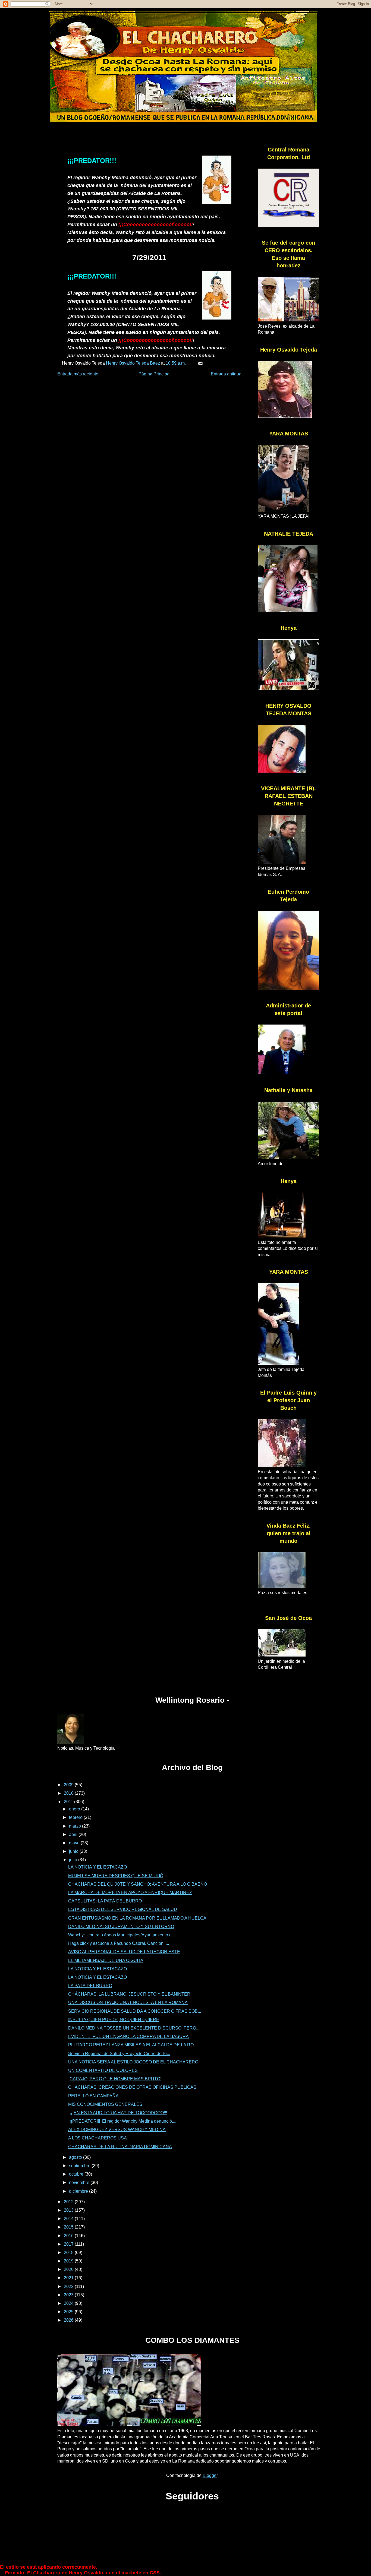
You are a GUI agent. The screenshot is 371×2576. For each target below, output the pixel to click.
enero (75, 1809)
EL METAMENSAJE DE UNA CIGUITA (106, 1960)
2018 (69, 2253)
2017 (69, 2244)
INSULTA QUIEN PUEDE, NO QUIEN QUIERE (114, 2020)
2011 (69, 1802)
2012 (69, 2202)
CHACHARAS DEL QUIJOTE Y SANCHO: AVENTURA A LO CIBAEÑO (138, 1884)
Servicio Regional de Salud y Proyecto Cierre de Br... (119, 2054)
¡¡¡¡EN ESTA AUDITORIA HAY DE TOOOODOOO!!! (118, 2113)
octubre (77, 2174)
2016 (69, 2236)
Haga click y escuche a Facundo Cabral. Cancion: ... (119, 1943)
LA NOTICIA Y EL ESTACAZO (98, 1867)
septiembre (80, 2166)
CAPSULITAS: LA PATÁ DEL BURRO (105, 1901)
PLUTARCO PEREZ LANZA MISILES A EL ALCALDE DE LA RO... (133, 2045)
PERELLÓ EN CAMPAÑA (93, 2096)
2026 (69, 2320)
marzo (76, 1826)
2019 (69, 2261)
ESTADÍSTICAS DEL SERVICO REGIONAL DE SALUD (123, 1909)
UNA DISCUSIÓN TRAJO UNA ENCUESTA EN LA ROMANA (128, 2003)
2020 (69, 2269)
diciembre (79, 2191)
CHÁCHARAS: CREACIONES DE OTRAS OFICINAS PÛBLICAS (132, 2087)
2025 (69, 2312)
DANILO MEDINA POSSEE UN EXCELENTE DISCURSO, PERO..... (135, 2028)
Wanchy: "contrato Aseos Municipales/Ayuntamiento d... (122, 1935)
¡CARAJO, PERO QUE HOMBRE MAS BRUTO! (115, 2079)
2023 (69, 2295)
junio (74, 1851)
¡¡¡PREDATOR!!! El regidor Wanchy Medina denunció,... (122, 2121)
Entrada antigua (226, 374)
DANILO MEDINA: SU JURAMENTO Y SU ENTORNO (121, 1927)
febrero (76, 1817)
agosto (76, 2157)
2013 (69, 2210)
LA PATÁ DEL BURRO (90, 1986)
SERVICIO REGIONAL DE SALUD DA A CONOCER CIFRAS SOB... (135, 2011)
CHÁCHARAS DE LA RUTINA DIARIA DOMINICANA (120, 2147)
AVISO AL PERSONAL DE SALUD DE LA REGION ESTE (124, 1952)
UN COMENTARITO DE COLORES (103, 2070)
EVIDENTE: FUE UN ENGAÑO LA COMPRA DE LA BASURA (128, 2036)
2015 (69, 2227)
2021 (69, 2278)
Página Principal (155, 374)
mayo (75, 1843)
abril (74, 1834)
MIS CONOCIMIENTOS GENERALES (105, 2104)
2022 (69, 2286)
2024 (69, 2303)
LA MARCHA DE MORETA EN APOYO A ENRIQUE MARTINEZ (130, 1893)
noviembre (80, 2183)
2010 (69, 1793)
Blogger (210, 2475)
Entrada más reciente (78, 374)
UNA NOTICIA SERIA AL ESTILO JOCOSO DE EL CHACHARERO (133, 2062)
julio (74, 1860)
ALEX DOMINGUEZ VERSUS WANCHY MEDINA (117, 2130)
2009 (69, 1785)
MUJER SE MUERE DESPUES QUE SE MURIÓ (116, 1876)
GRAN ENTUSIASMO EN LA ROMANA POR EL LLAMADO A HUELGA (137, 1918)
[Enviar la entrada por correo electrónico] (200, 363)
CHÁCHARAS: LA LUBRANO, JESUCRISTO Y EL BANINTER (129, 1994)
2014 (69, 2219)
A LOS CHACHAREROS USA (98, 2138)
